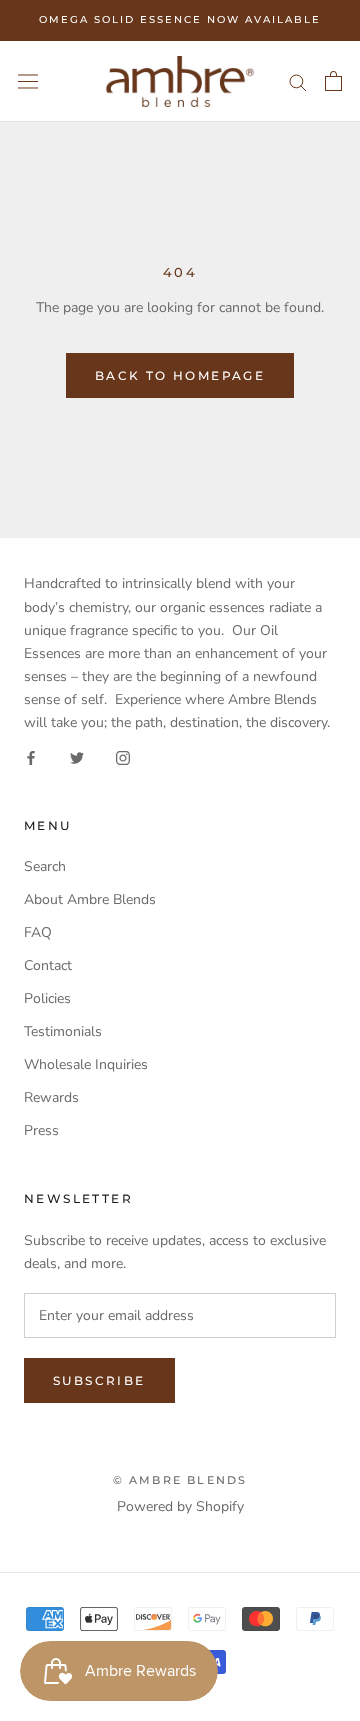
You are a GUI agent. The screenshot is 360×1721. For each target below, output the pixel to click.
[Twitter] (77, 756)
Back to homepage (180, 375)
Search (45, 866)
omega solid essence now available (180, 19)
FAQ (38, 932)
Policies (47, 998)
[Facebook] (31, 756)
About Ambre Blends (90, 899)
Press (41, 1130)
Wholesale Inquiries (86, 1064)
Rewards (51, 1097)
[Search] (298, 81)
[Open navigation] (28, 81)
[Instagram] (123, 756)
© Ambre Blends (180, 1480)
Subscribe (99, 1380)
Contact (48, 965)
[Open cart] (333, 81)
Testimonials (63, 1031)
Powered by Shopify (180, 1506)
